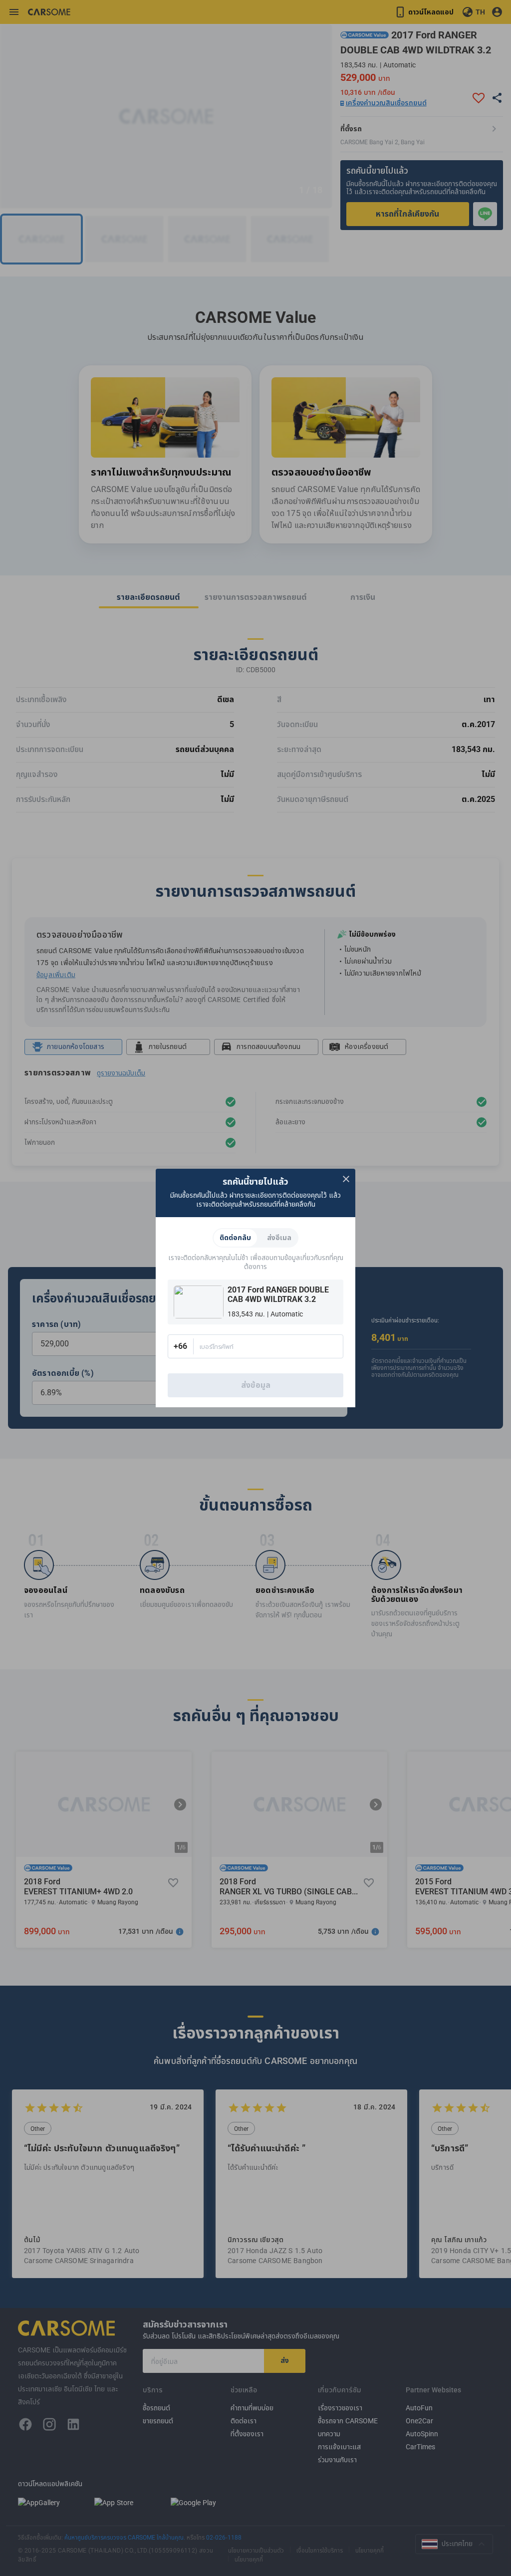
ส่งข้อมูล (256, 1385)
